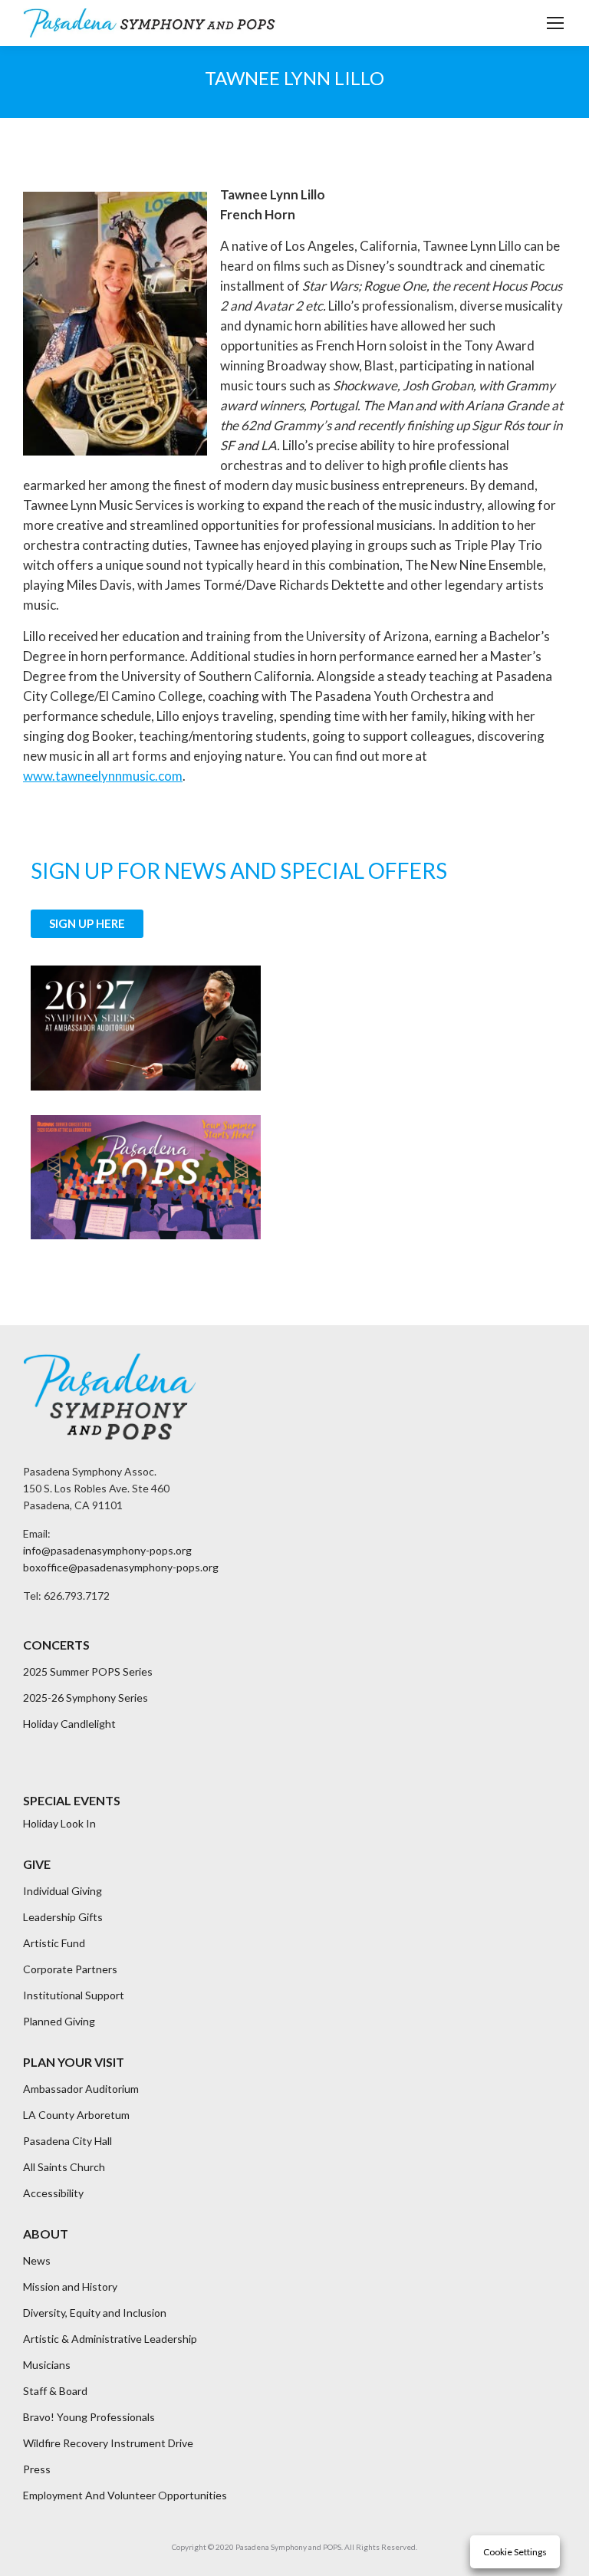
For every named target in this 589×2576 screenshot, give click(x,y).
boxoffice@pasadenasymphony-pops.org (121, 1567)
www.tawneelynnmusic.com (103, 776)
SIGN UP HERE (87, 923)
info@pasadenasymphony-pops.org (107, 1550)
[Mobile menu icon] (555, 23)
